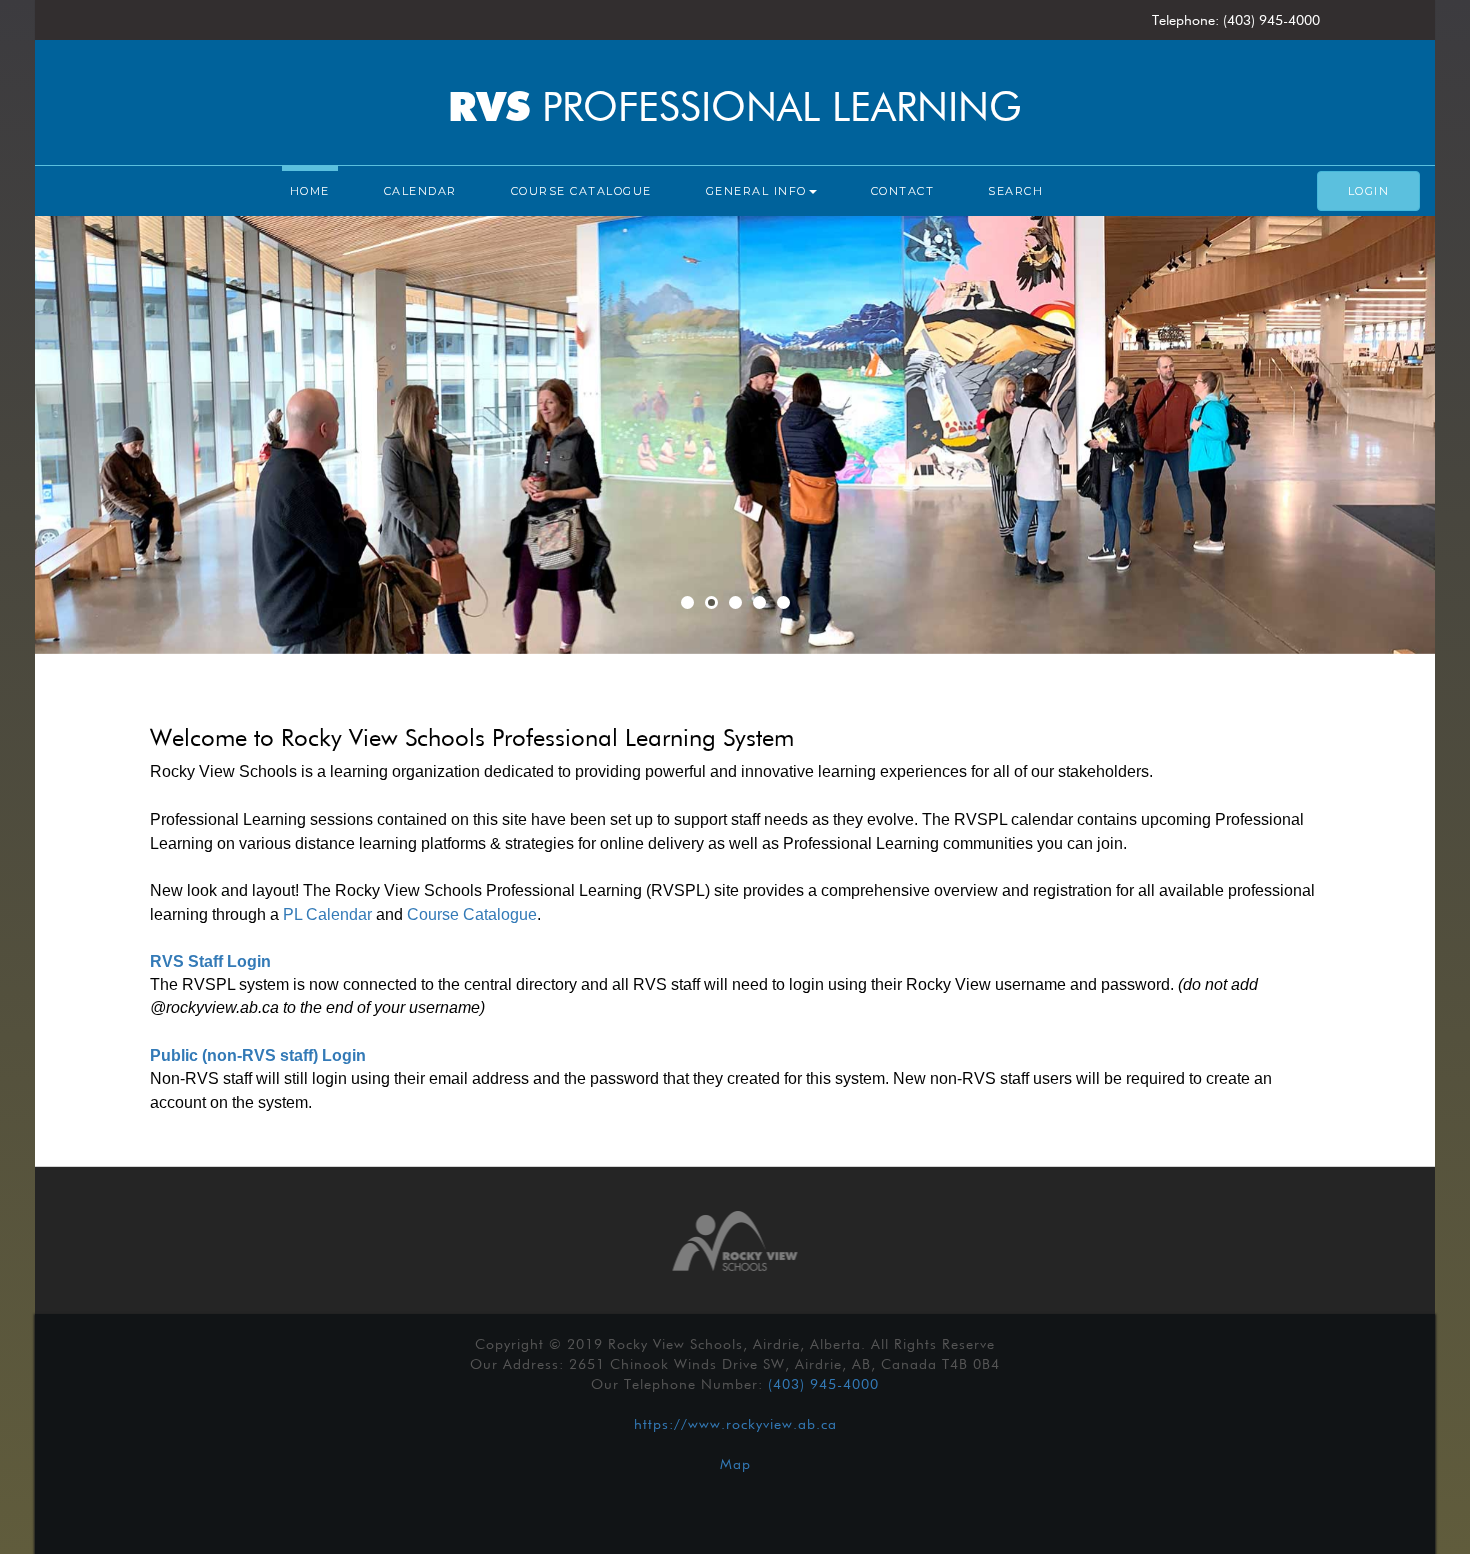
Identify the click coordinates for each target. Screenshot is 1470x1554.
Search (1015, 191)
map (735, 1464)
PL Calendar (327, 914)
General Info (756, 191)
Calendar (420, 191)
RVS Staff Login (210, 961)
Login (1369, 191)
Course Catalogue (581, 191)
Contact (903, 191)
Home (310, 191)
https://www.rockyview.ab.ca (735, 1424)
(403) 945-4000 (823, 1384)
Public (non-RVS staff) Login (258, 1055)
